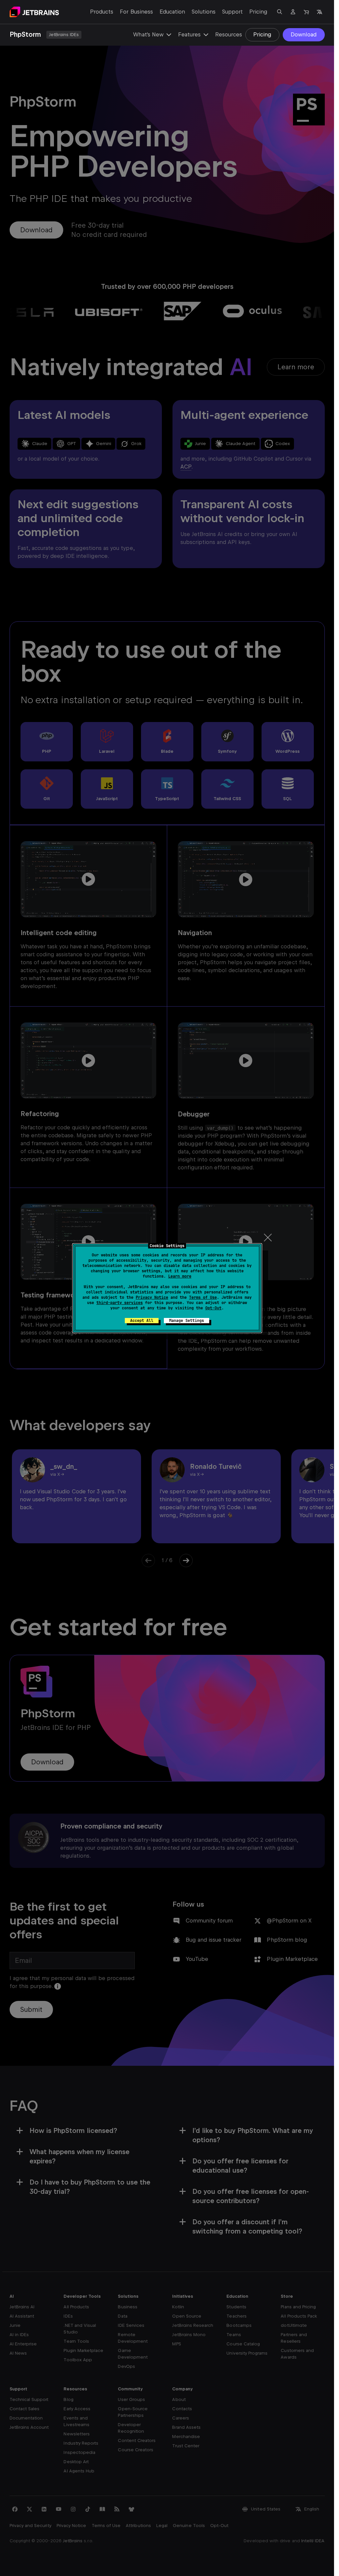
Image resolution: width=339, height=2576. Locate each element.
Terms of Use (203, 1297)
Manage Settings (187, 1321)
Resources (229, 35)
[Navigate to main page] (34, 12)
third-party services (120, 1303)
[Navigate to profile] (293, 12)
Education (172, 12)
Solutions (204, 12)
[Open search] (280, 12)
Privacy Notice (152, 1297)
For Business (136, 12)
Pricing (258, 12)
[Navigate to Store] (306, 12)
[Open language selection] (319, 12)
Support (232, 12)
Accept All (142, 1321)
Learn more (180, 1276)
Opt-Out (213, 1308)
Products (102, 12)
